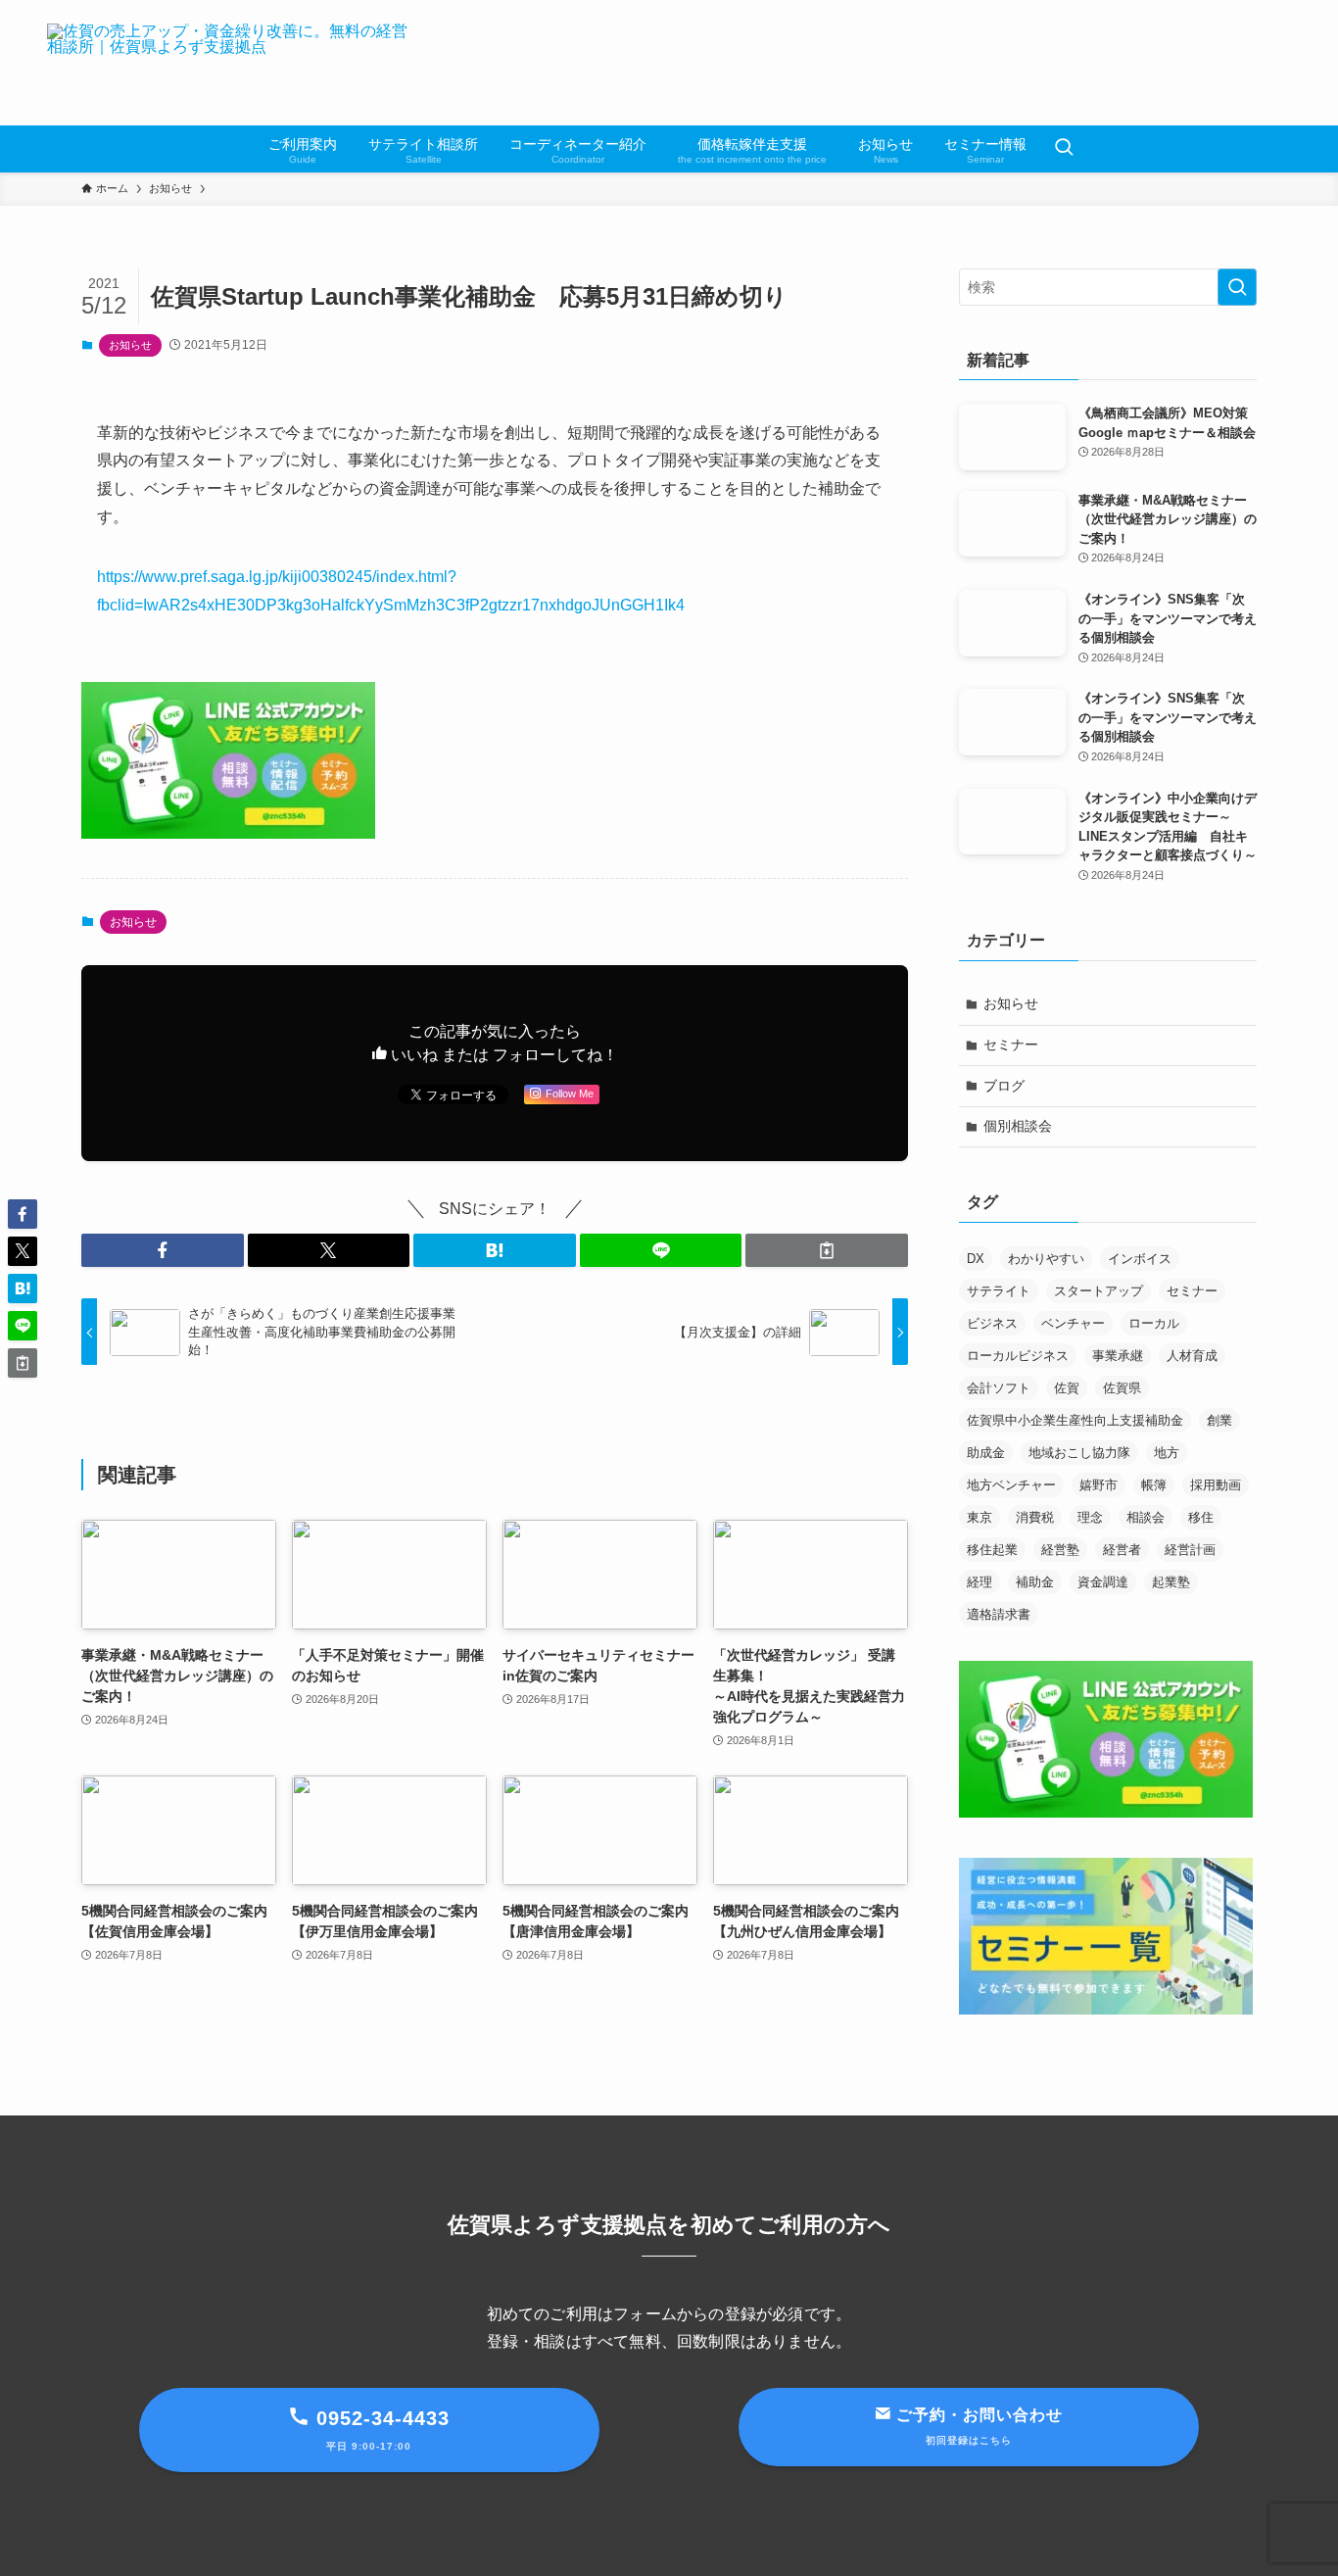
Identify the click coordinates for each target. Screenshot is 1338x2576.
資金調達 (1103, 1582)
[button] (163, 1250)
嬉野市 (1099, 1485)
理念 (1090, 1517)
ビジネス (992, 1323)
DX (976, 1259)
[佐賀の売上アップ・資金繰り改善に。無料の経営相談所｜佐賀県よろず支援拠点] (234, 63)
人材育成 (1192, 1356)
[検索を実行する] (1237, 287)
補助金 (1035, 1582)
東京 (980, 1517)
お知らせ (130, 345)
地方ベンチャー (1011, 1485)
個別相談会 (1018, 1126)
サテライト (999, 1291)
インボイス (1140, 1259)
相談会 (1146, 1517)
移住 (1201, 1517)
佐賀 (1067, 1388)
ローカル (1154, 1323)
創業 (1219, 1420)
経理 (980, 1582)
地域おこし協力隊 (1079, 1453)
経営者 (1122, 1550)
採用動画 (1216, 1485)
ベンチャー (1073, 1323)
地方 (1167, 1453)
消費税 (1035, 1517)
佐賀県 (1122, 1388)
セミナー (1011, 1045)
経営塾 (1060, 1550)
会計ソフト (999, 1388)
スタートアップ (1099, 1291)
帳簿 (1154, 1485)
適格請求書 (999, 1614)
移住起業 (992, 1550)
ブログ (1004, 1086)
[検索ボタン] (1064, 149)
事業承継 (1118, 1356)
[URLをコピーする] (827, 1250)
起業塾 (1171, 1582)
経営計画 (1190, 1550)
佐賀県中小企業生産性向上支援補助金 (1075, 1420)
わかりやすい (1046, 1259)
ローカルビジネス (1018, 1356)
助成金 (986, 1453)
